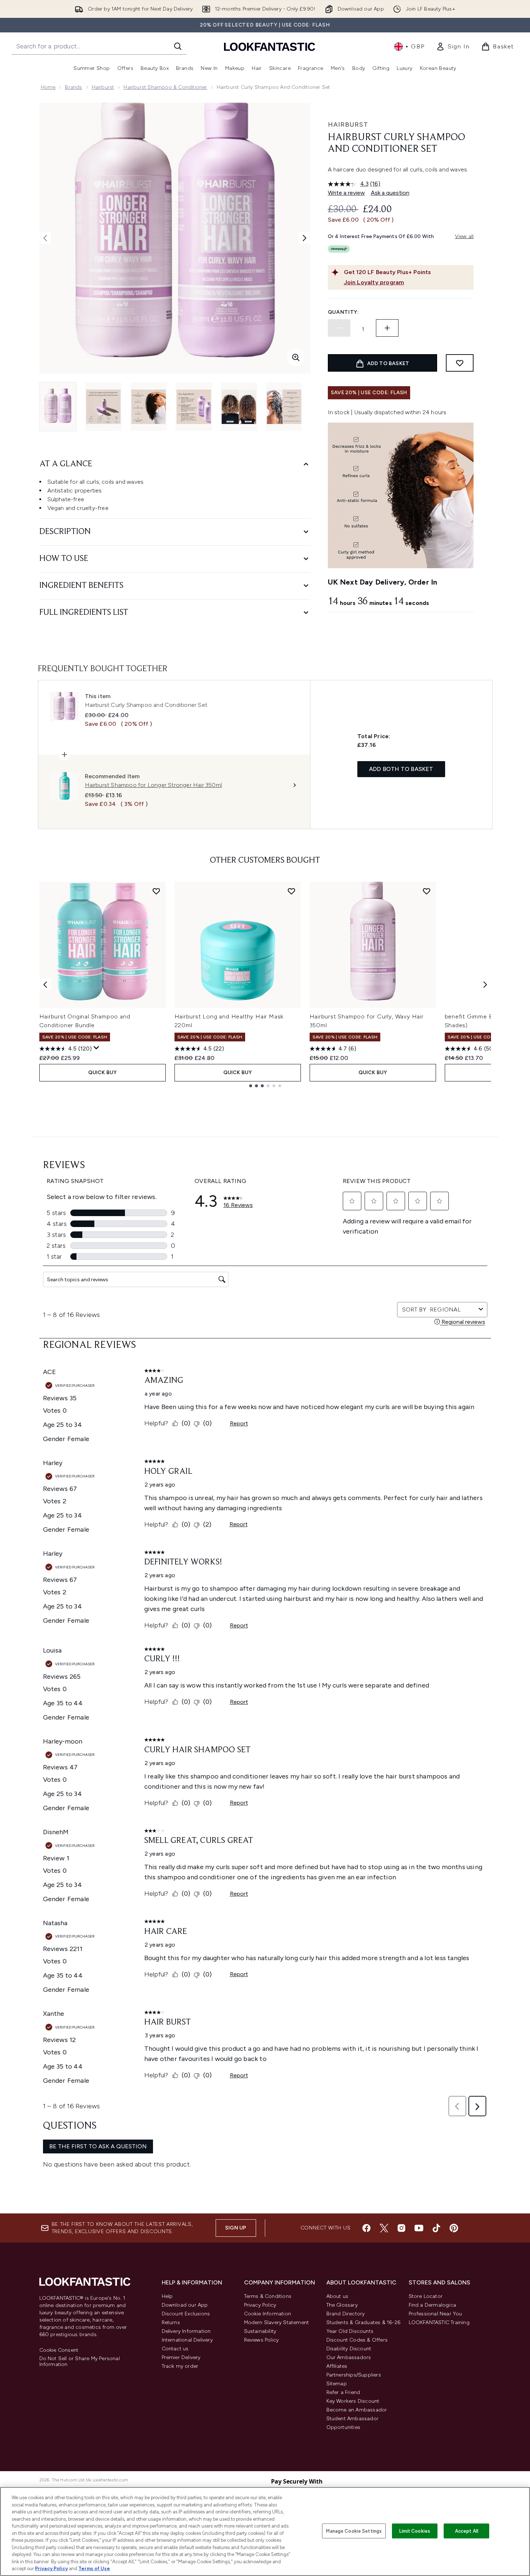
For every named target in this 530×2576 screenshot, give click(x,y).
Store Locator (426, 2296)
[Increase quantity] (387, 328)
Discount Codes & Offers (357, 2340)
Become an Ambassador (357, 2410)
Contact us (175, 2349)
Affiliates (337, 2366)
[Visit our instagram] (401, 2228)
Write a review (346, 193)
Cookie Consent (59, 2350)
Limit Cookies (415, 2531)
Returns (171, 2322)
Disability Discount (349, 2349)
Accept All (467, 2531)
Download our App (185, 2305)
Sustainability (260, 2331)
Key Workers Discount (353, 2401)
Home (48, 87)
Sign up (236, 2228)
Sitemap (337, 2384)
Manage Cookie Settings (354, 2531)
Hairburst (103, 87)
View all (464, 236)
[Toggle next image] (305, 238)
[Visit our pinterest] (454, 2228)
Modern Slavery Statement (277, 2322)
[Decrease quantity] (339, 328)
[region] (265, 2531)
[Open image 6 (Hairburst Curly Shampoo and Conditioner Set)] (284, 407)
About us (337, 2296)
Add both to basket (401, 769)
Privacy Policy (260, 2305)
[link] (453, 47)
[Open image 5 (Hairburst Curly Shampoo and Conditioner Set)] (239, 407)
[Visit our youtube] (419, 2228)
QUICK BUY (103, 1073)
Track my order (180, 2366)
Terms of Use (94, 2569)
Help (167, 2296)
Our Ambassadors (349, 2357)
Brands (73, 87)
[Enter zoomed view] (296, 357)
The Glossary (342, 2305)
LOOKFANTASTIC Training (439, 2322)
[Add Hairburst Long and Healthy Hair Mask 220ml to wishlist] (291, 891)
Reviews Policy (262, 2340)
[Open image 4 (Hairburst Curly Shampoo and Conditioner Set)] (194, 407)
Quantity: (343, 312)
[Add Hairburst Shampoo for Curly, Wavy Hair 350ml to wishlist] (427, 891)
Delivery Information (186, 2331)
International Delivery (187, 2340)
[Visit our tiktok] (436, 2228)
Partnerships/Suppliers (354, 2375)
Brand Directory (346, 2314)
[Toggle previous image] (45, 238)
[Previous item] (45, 985)
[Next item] (485, 985)
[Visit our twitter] (384, 2228)
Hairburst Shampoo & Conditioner (165, 87)
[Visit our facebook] (366, 2228)
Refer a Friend (343, 2392)
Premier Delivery (181, 2357)
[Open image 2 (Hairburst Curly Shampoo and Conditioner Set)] (103, 407)
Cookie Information (268, 2314)
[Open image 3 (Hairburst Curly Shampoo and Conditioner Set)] (149, 407)
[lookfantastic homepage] (270, 46)
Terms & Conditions (268, 2296)
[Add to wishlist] (460, 363)
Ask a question (390, 193)
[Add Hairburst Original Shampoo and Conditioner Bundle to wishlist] (156, 891)
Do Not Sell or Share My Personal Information (80, 2362)
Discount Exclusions (186, 2314)
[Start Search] (178, 46)
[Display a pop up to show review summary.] (97, 1048)
